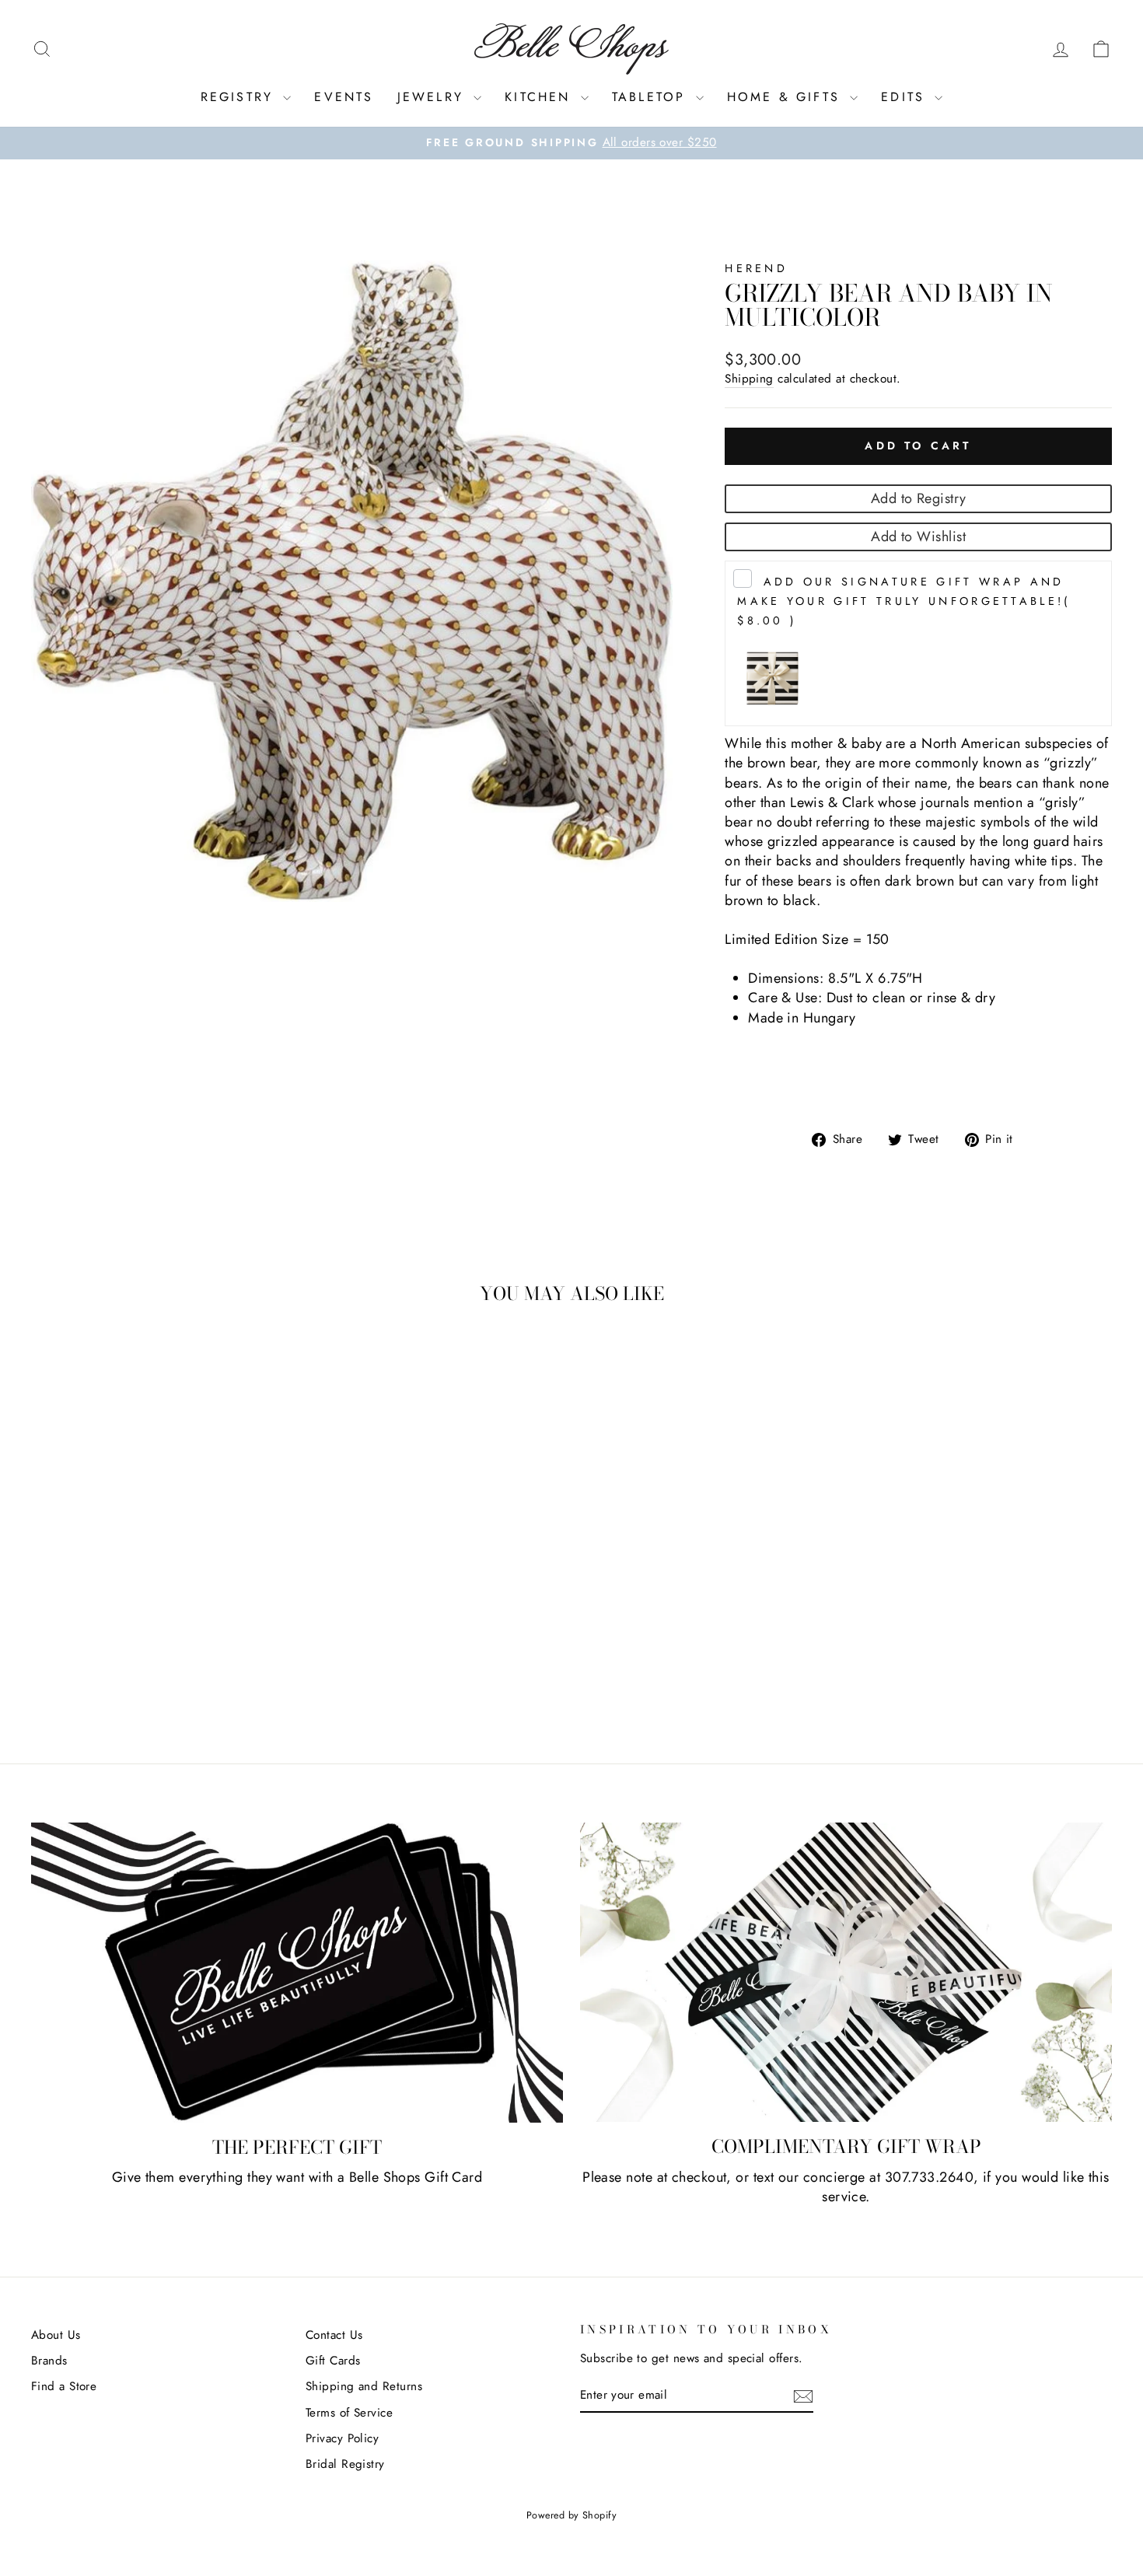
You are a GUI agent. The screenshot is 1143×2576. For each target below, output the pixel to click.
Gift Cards (333, 2361)
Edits (906, 97)
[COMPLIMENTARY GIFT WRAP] (846, 1972)
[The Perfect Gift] (297, 1973)
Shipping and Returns (364, 2386)
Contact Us (334, 2335)
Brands (49, 2361)
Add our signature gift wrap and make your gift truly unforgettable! (904, 601)
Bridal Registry (345, 2464)
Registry (240, 97)
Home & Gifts (787, 97)
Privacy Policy (342, 2438)
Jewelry (434, 97)
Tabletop (652, 97)
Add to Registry (919, 498)
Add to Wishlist (918, 537)
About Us (56, 2335)
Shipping (749, 379)
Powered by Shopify (571, 2515)
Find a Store (64, 2386)
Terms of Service (349, 2413)
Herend (756, 268)
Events (344, 97)
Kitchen (541, 97)
